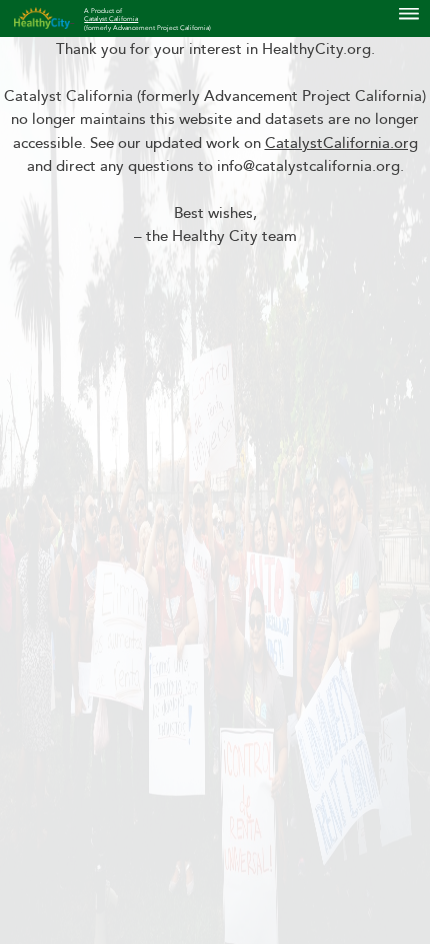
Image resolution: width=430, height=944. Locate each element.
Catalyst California (111, 19)
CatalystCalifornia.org (341, 143)
